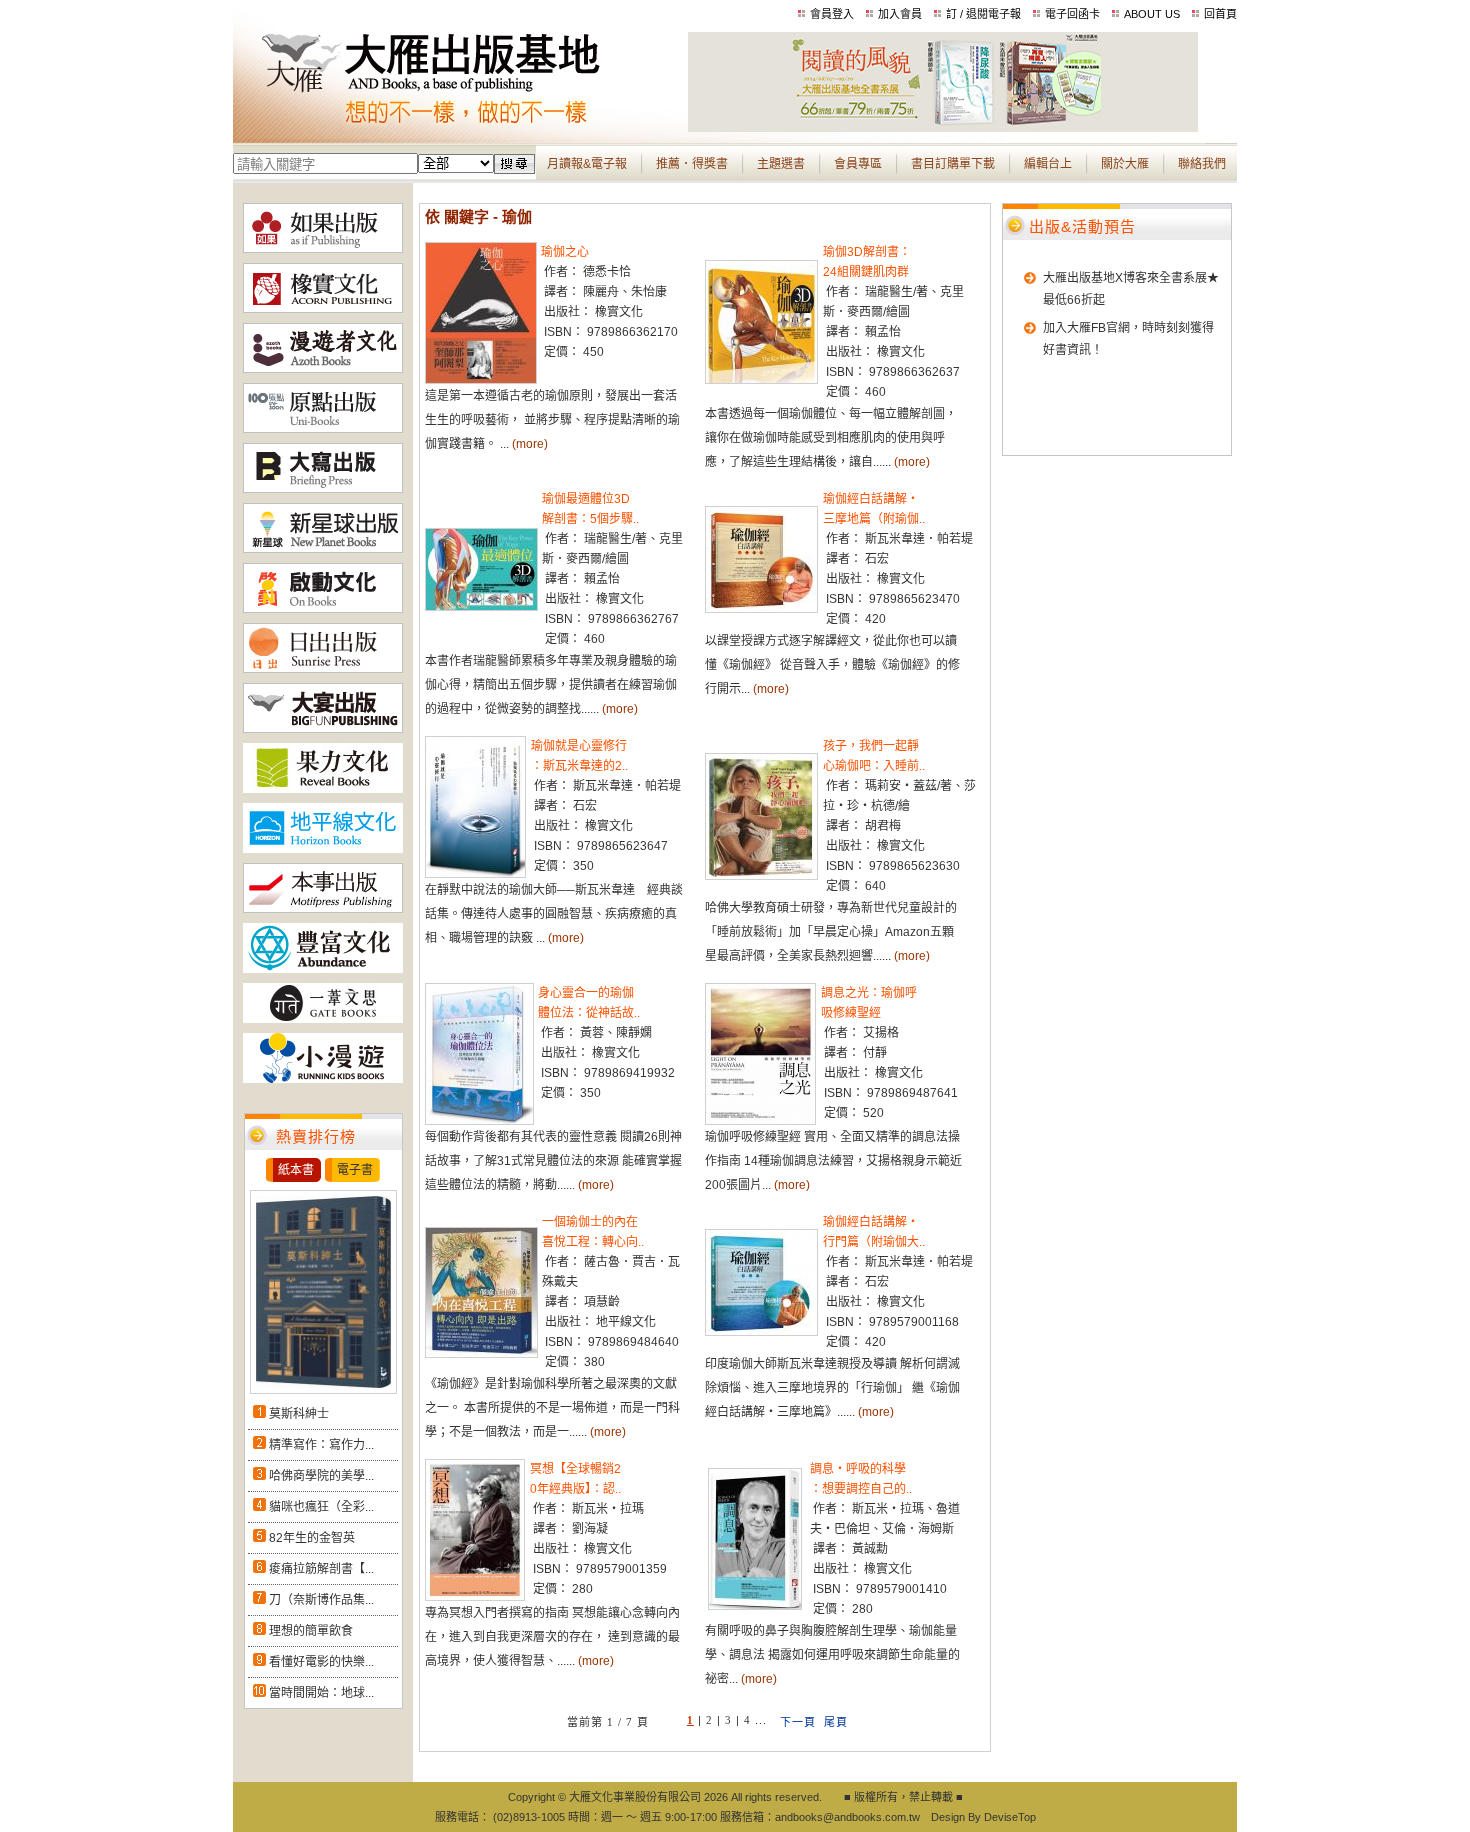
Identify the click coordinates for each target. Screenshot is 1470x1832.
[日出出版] (323, 669)
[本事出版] (323, 909)
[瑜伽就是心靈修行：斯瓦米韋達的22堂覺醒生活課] (475, 874)
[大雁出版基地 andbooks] (460, 128)
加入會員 (900, 14)
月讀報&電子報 (587, 164)
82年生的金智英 (312, 1538)
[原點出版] (323, 429)
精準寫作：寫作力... (321, 1445)
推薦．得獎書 (692, 164)
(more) (530, 444)
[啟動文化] (323, 609)
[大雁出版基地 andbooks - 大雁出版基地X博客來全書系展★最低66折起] (943, 128)
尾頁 (836, 1722)
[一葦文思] (323, 1019)
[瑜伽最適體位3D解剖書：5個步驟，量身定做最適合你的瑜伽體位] (481, 607)
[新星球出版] (323, 549)
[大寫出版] (323, 489)
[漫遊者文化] (323, 369)
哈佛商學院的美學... (321, 1476)
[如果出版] (323, 249)
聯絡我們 (1202, 164)
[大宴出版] (323, 729)
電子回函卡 (1072, 14)
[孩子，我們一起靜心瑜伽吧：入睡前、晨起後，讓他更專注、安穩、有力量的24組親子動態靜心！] (761, 876)
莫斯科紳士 (299, 1414)
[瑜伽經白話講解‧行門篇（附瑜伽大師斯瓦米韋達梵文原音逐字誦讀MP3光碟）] (761, 1332)
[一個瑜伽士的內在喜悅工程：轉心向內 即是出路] (481, 1354)
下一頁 (798, 1722)
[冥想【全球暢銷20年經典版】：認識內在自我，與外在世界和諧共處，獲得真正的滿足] (475, 1597)
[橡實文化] (323, 309)
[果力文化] (323, 789)
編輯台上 (1048, 164)
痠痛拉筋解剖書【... (321, 1569)
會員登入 (832, 14)
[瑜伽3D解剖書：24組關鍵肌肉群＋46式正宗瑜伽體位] (761, 380)
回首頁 (1220, 14)
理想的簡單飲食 (311, 1631)
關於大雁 (1125, 164)
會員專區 (858, 164)
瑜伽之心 (565, 252)
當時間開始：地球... (321, 1693)
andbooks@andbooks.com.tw (847, 1817)
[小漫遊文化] (323, 1079)
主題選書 (781, 164)
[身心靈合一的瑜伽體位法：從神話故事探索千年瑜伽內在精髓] (479, 1121)
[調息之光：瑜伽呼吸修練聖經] (760, 1121)
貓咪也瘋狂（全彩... (321, 1507)
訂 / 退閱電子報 (983, 14)
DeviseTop (1010, 1817)
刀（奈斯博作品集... (321, 1600)
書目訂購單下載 (953, 164)
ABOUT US (1152, 14)
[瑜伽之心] (481, 380)
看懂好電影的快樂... (321, 1662)
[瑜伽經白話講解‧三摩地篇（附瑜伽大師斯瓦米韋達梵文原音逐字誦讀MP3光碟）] (761, 609)
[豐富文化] (323, 969)
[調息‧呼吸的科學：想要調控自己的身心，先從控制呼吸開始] (755, 1606)
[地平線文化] (323, 849)
